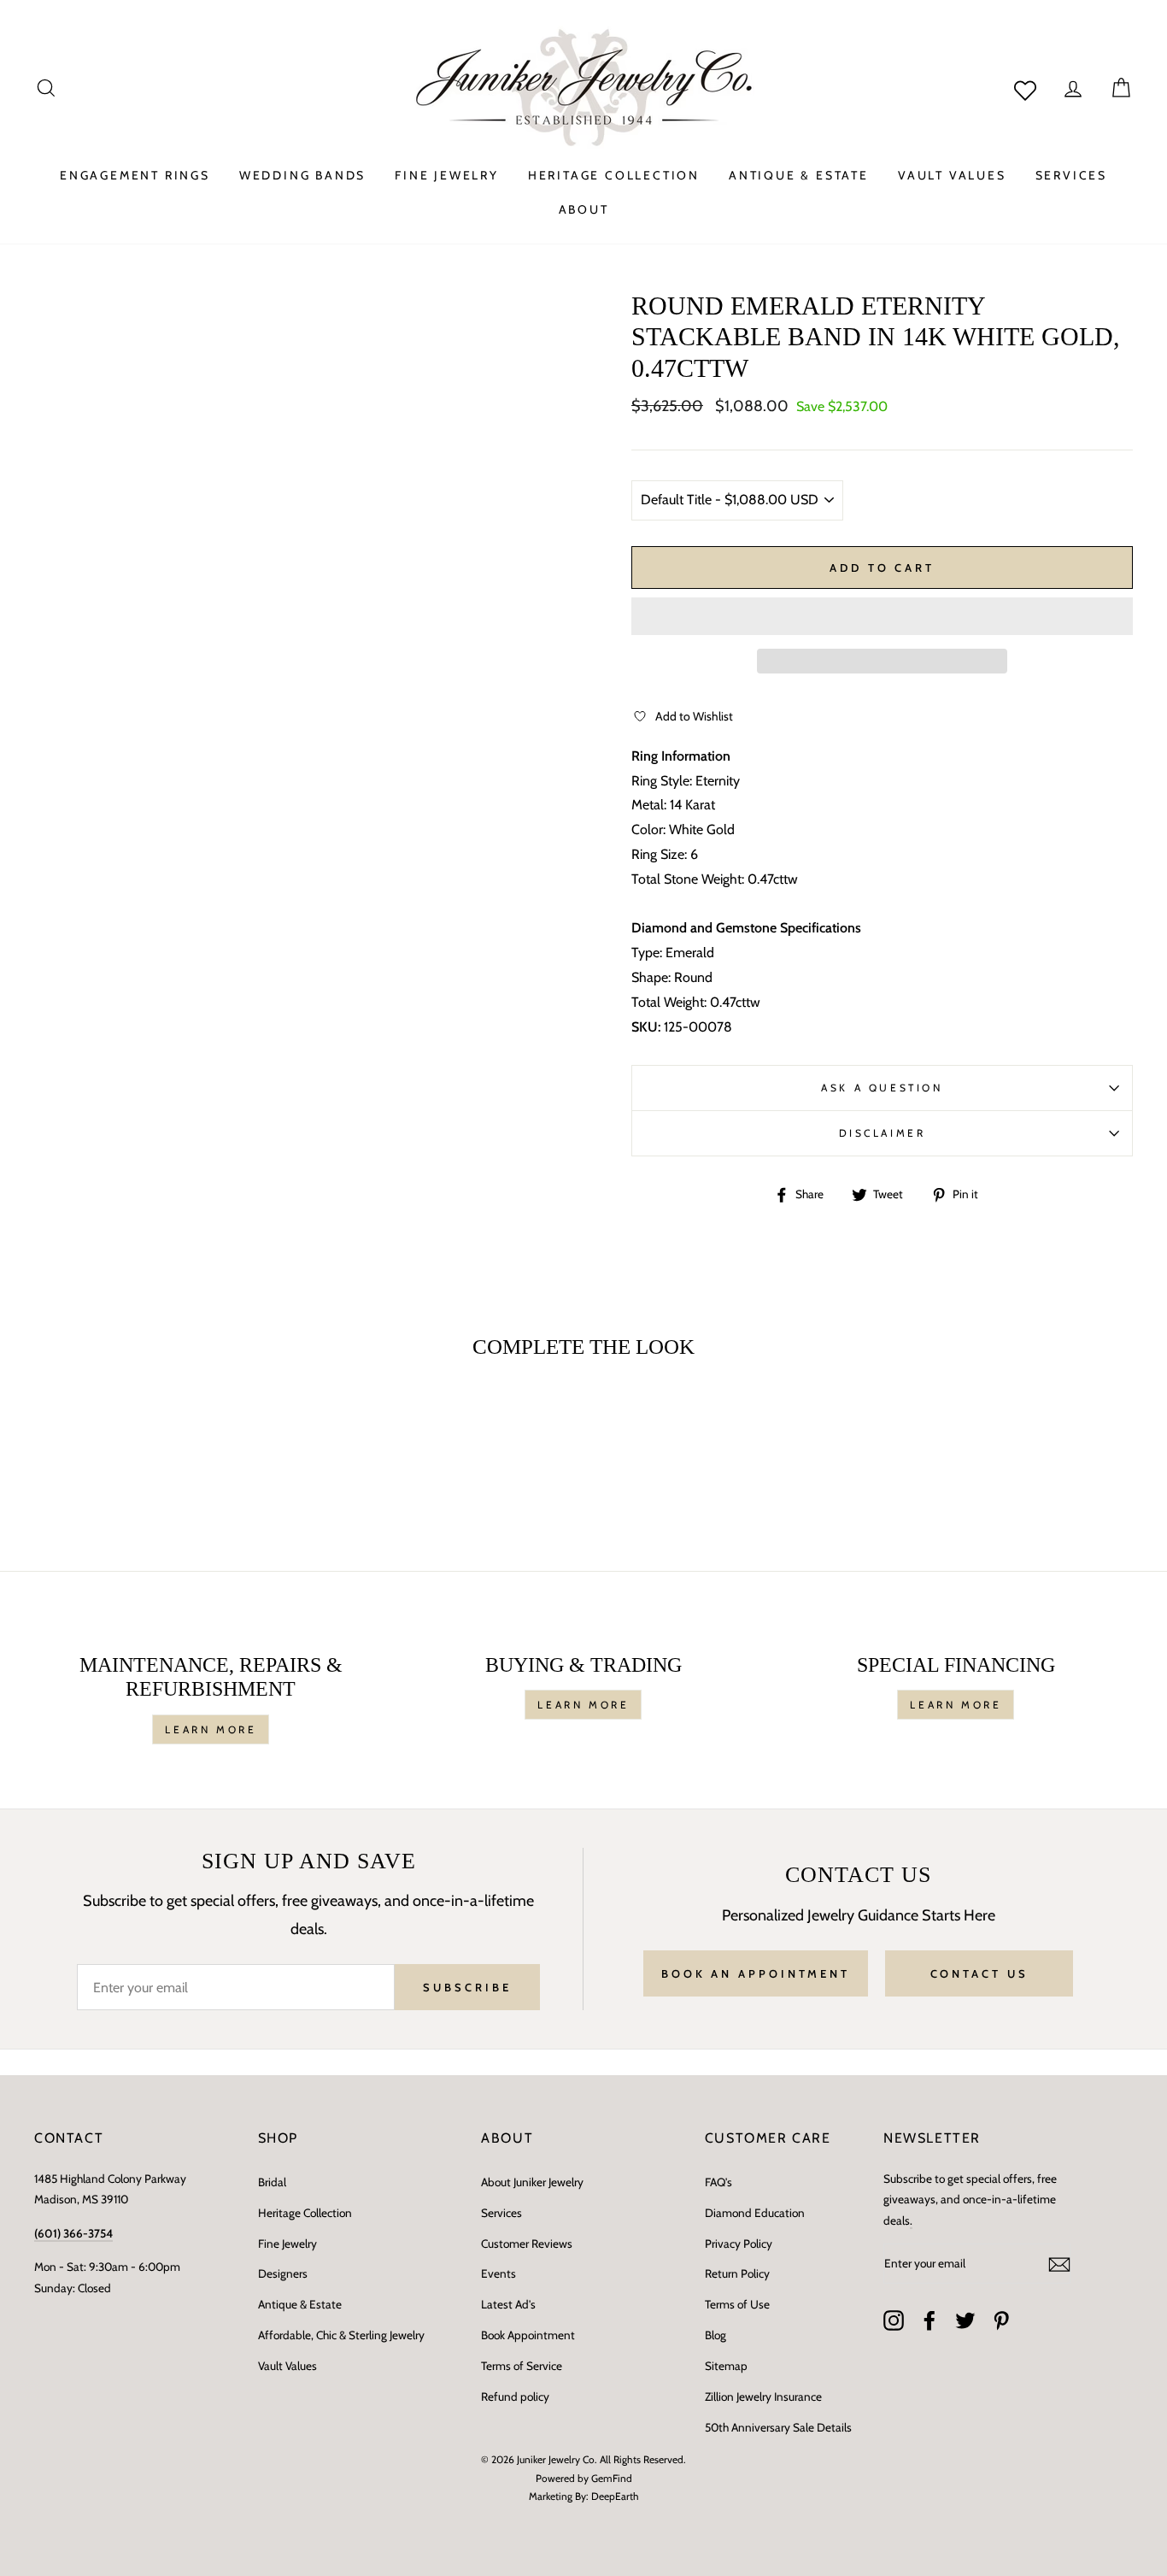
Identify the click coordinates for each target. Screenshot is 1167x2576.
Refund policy (515, 2397)
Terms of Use (737, 2304)
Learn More (211, 1729)
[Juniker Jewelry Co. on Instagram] (894, 2320)
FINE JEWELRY (447, 175)
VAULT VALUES (952, 175)
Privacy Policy (739, 2244)
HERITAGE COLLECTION (614, 175)
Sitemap (726, 2366)
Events (498, 2273)
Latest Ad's (508, 2304)
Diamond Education (755, 2213)
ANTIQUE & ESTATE (799, 175)
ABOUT (584, 209)
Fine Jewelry (287, 2244)
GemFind (612, 2478)
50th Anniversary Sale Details (778, 2427)
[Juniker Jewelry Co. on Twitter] (965, 2320)
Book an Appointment (756, 1973)
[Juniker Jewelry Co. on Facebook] (929, 2320)
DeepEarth (615, 2496)
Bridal (272, 2182)
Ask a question (882, 1088)
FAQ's (718, 2182)
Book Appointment (528, 2335)
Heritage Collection (305, 2213)
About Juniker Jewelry (532, 2182)
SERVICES (1071, 175)
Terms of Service (522, 2366)
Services (501, 2213)
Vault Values (287, 2366)
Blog (715, 2335)
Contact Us (979, 1973)
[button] (882, 616)
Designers (283, 2273)
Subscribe (467, 1987)
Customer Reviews (527, 2244)
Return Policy (737, 2273)
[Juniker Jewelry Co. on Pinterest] (1001, 2320)
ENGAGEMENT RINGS (135, 175)
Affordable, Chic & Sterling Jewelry (341, 2335)
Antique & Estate (300, 2304)
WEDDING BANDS (302, 175)
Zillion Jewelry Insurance (763, 2397)
